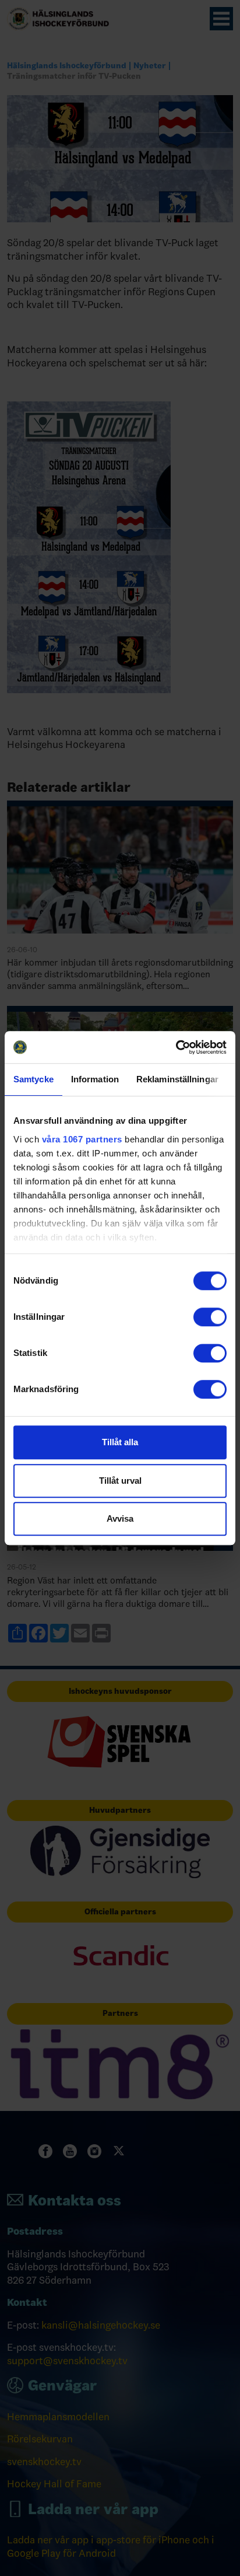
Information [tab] (95, 1079)
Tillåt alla (120, 1442)
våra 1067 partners (82, 1139)
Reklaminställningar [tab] (177, 1079)
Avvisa (120, 1518)
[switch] (210, 1317)
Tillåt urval (120, 1481)
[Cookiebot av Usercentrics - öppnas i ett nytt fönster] (176, 1047)
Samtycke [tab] (33, 1079)
